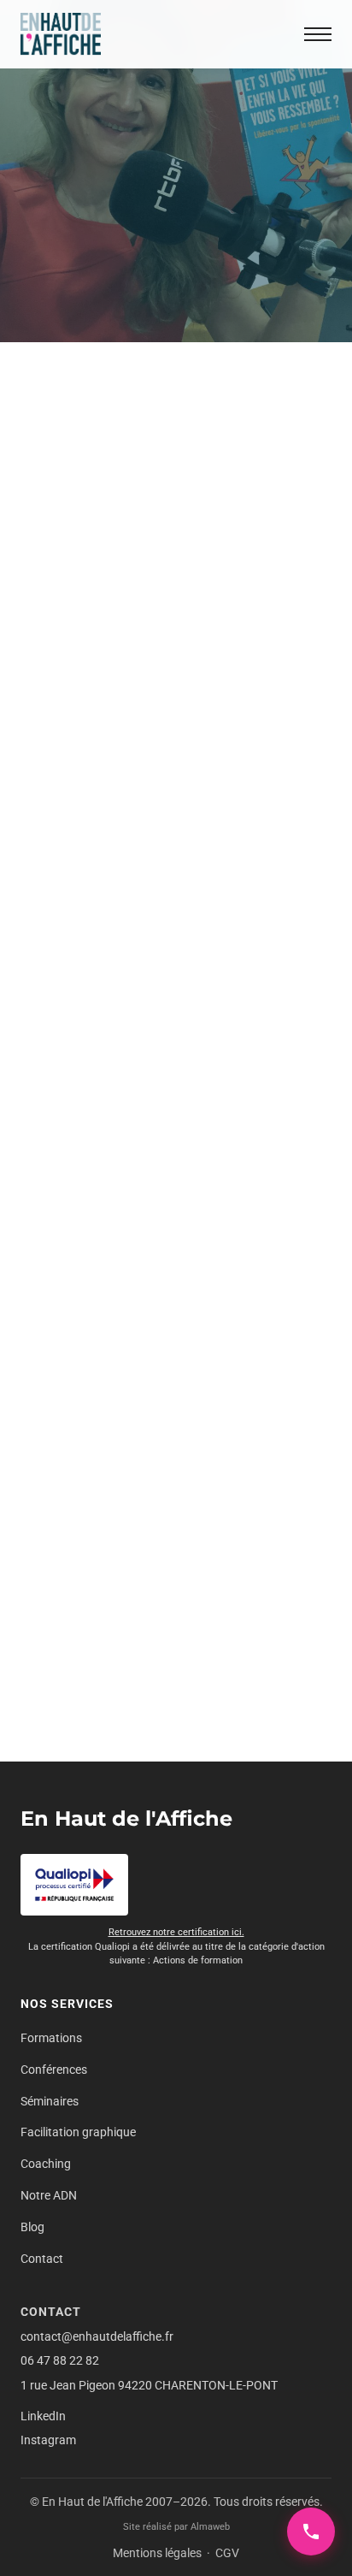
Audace (126, 644)
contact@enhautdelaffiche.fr (97, 2336)
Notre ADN (49, 2195)
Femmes (147, 702)
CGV (227, 2553)
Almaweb (210, 2527)
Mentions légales (157, 2553)
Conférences (54, 2070)
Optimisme (215, 739)
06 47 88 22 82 (60, 2360)
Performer (69, 759)
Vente (129, 797)
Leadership (72, 739)
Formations (51, 2038)
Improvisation (79, 720)
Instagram (48, 2440)
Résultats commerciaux (105, 778)
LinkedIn (43, 2416)
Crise (196, 663)
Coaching (46, 2164)
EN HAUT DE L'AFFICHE (103, 1287)
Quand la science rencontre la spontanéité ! (171, 1415)
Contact (42, 2259)
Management (144, 739)
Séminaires (50, 2101)
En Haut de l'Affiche (126, 1818)
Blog (32, 2227)
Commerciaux (189, 644)
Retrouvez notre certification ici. (176, 1932)
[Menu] (318, 34)
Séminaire (202, 778)
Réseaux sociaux (147, 759)
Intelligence (154, 720)
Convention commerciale (109, 663)
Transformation (155, 1325)
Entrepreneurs (80, 702)
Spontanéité (74, 797)
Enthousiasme (192, 682)
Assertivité (70, 644)
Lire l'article (88, 998)
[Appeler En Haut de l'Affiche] (311, 2532)
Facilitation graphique (78, 2132)
